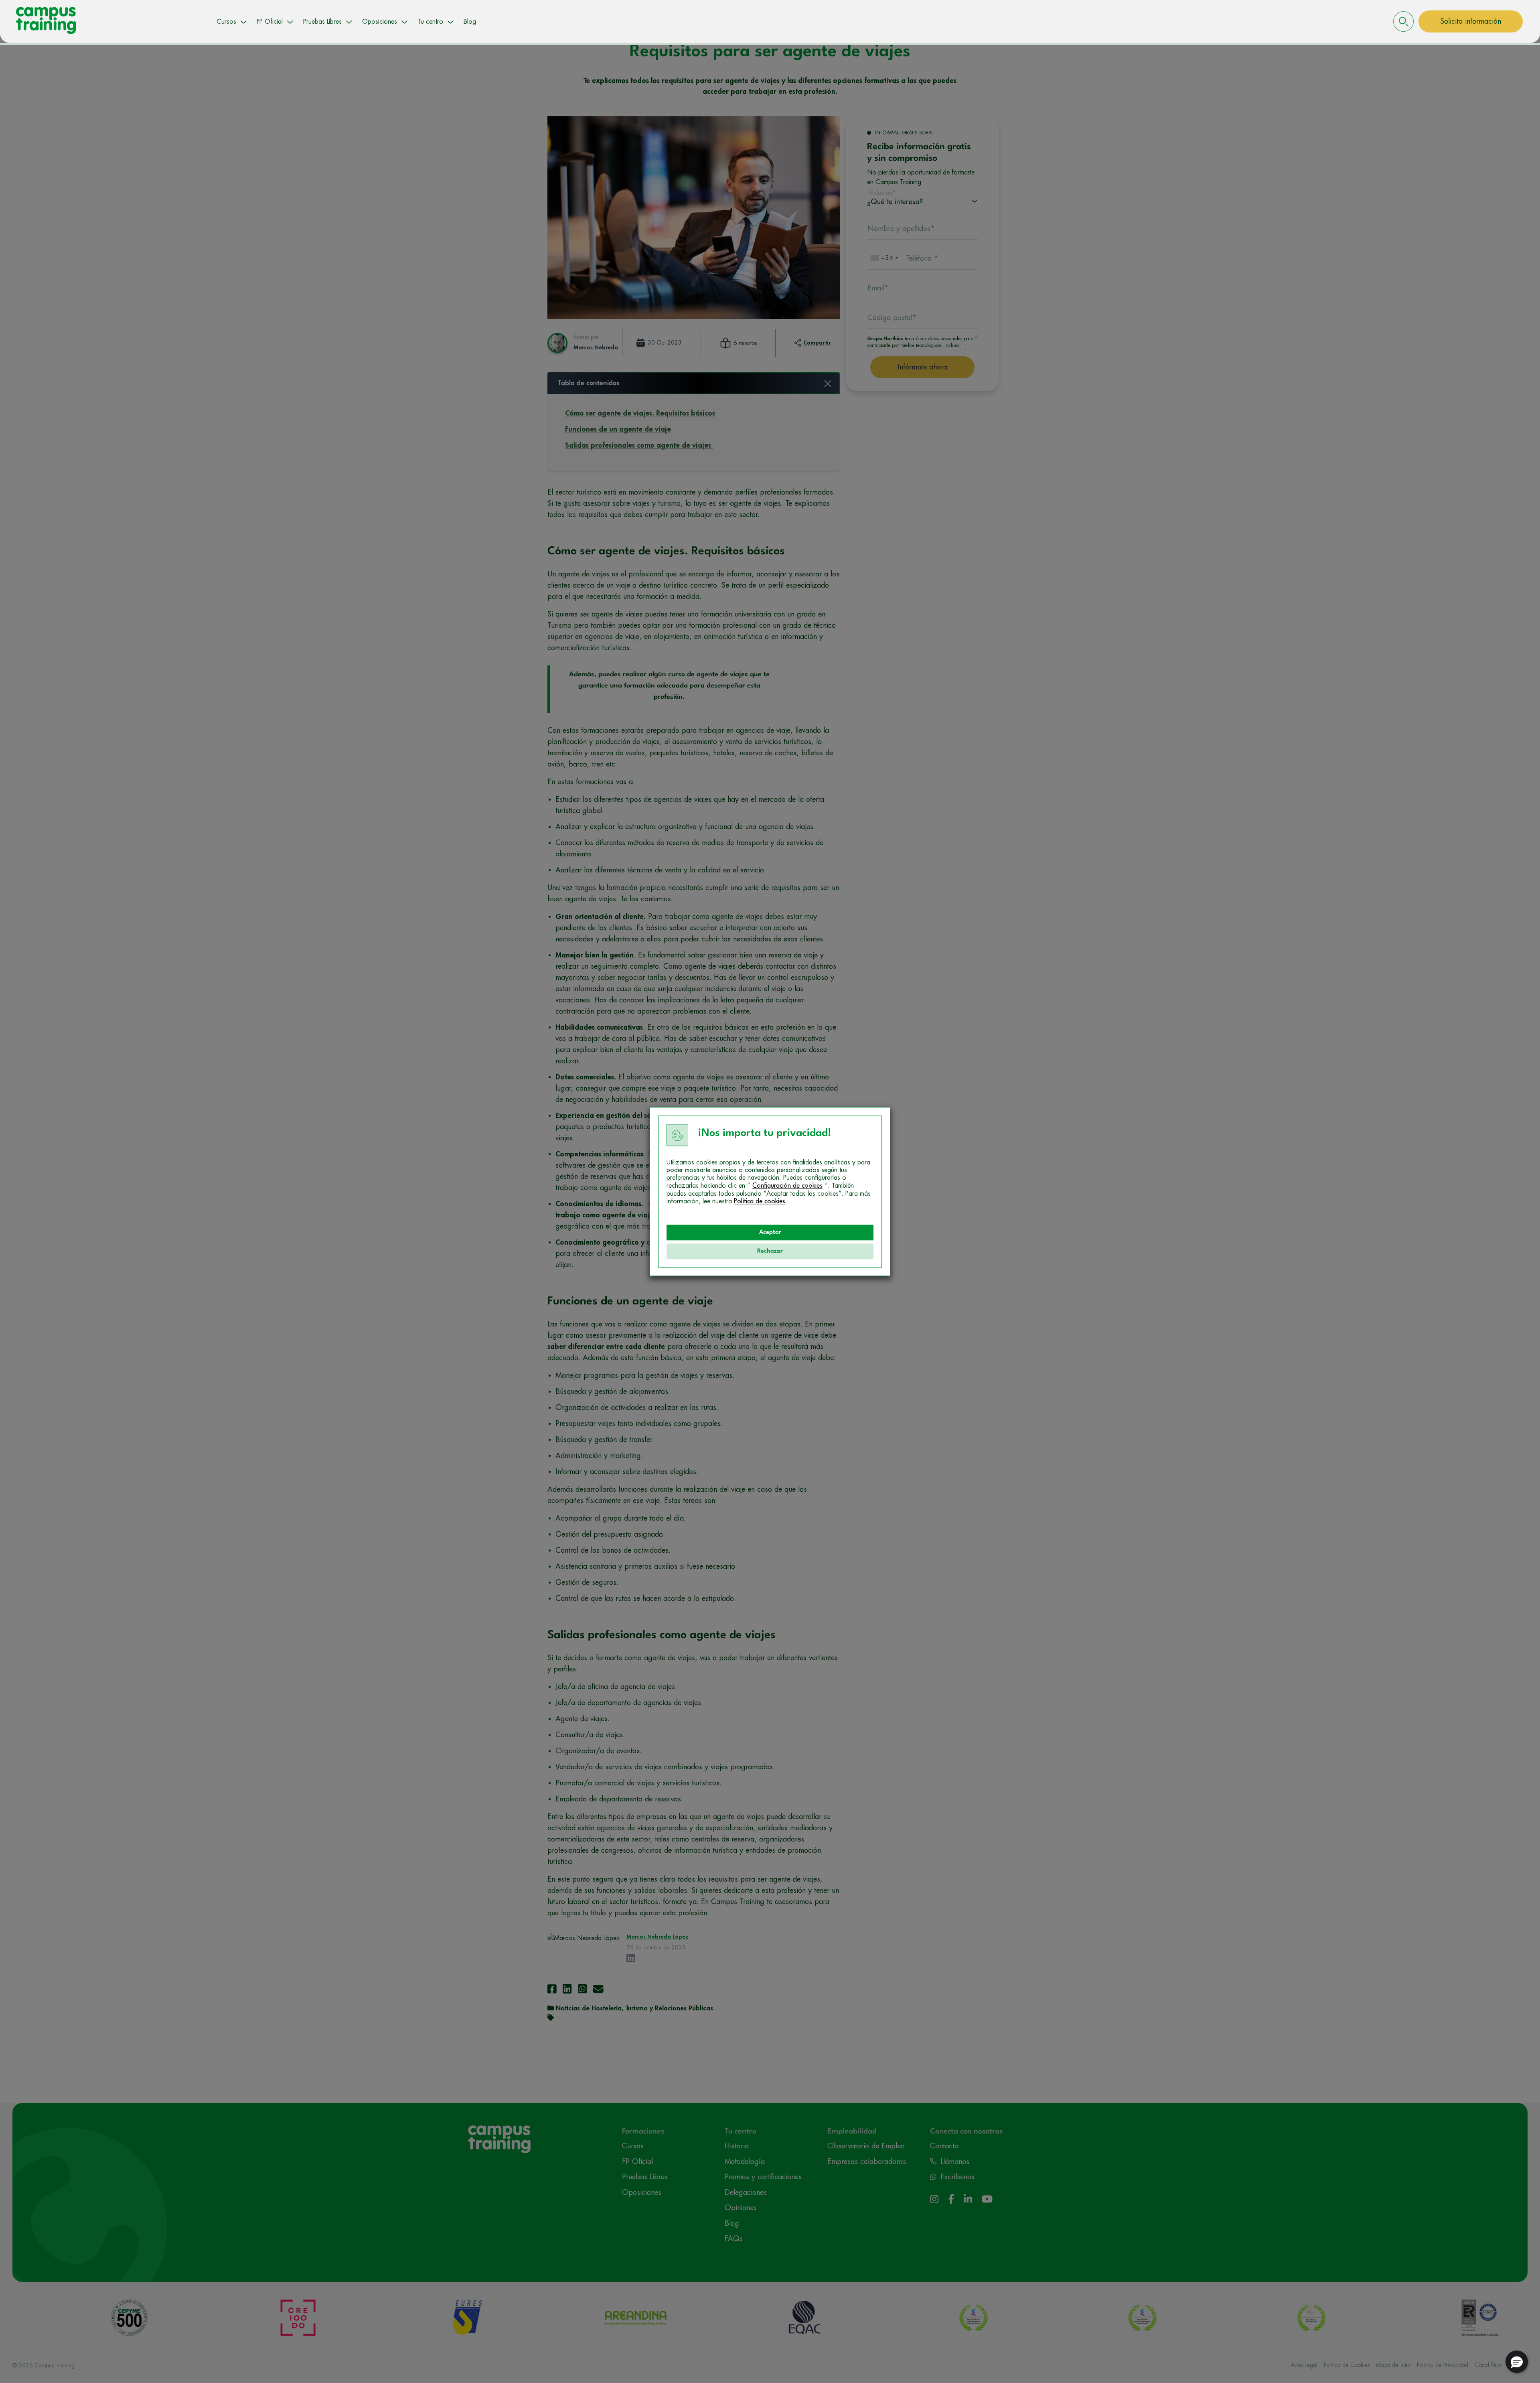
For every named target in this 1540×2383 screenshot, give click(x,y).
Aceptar (770, 1232)
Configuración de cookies (787, 1186)
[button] (1517, 2362)
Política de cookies (760, 1201)
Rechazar (770, 1251)
